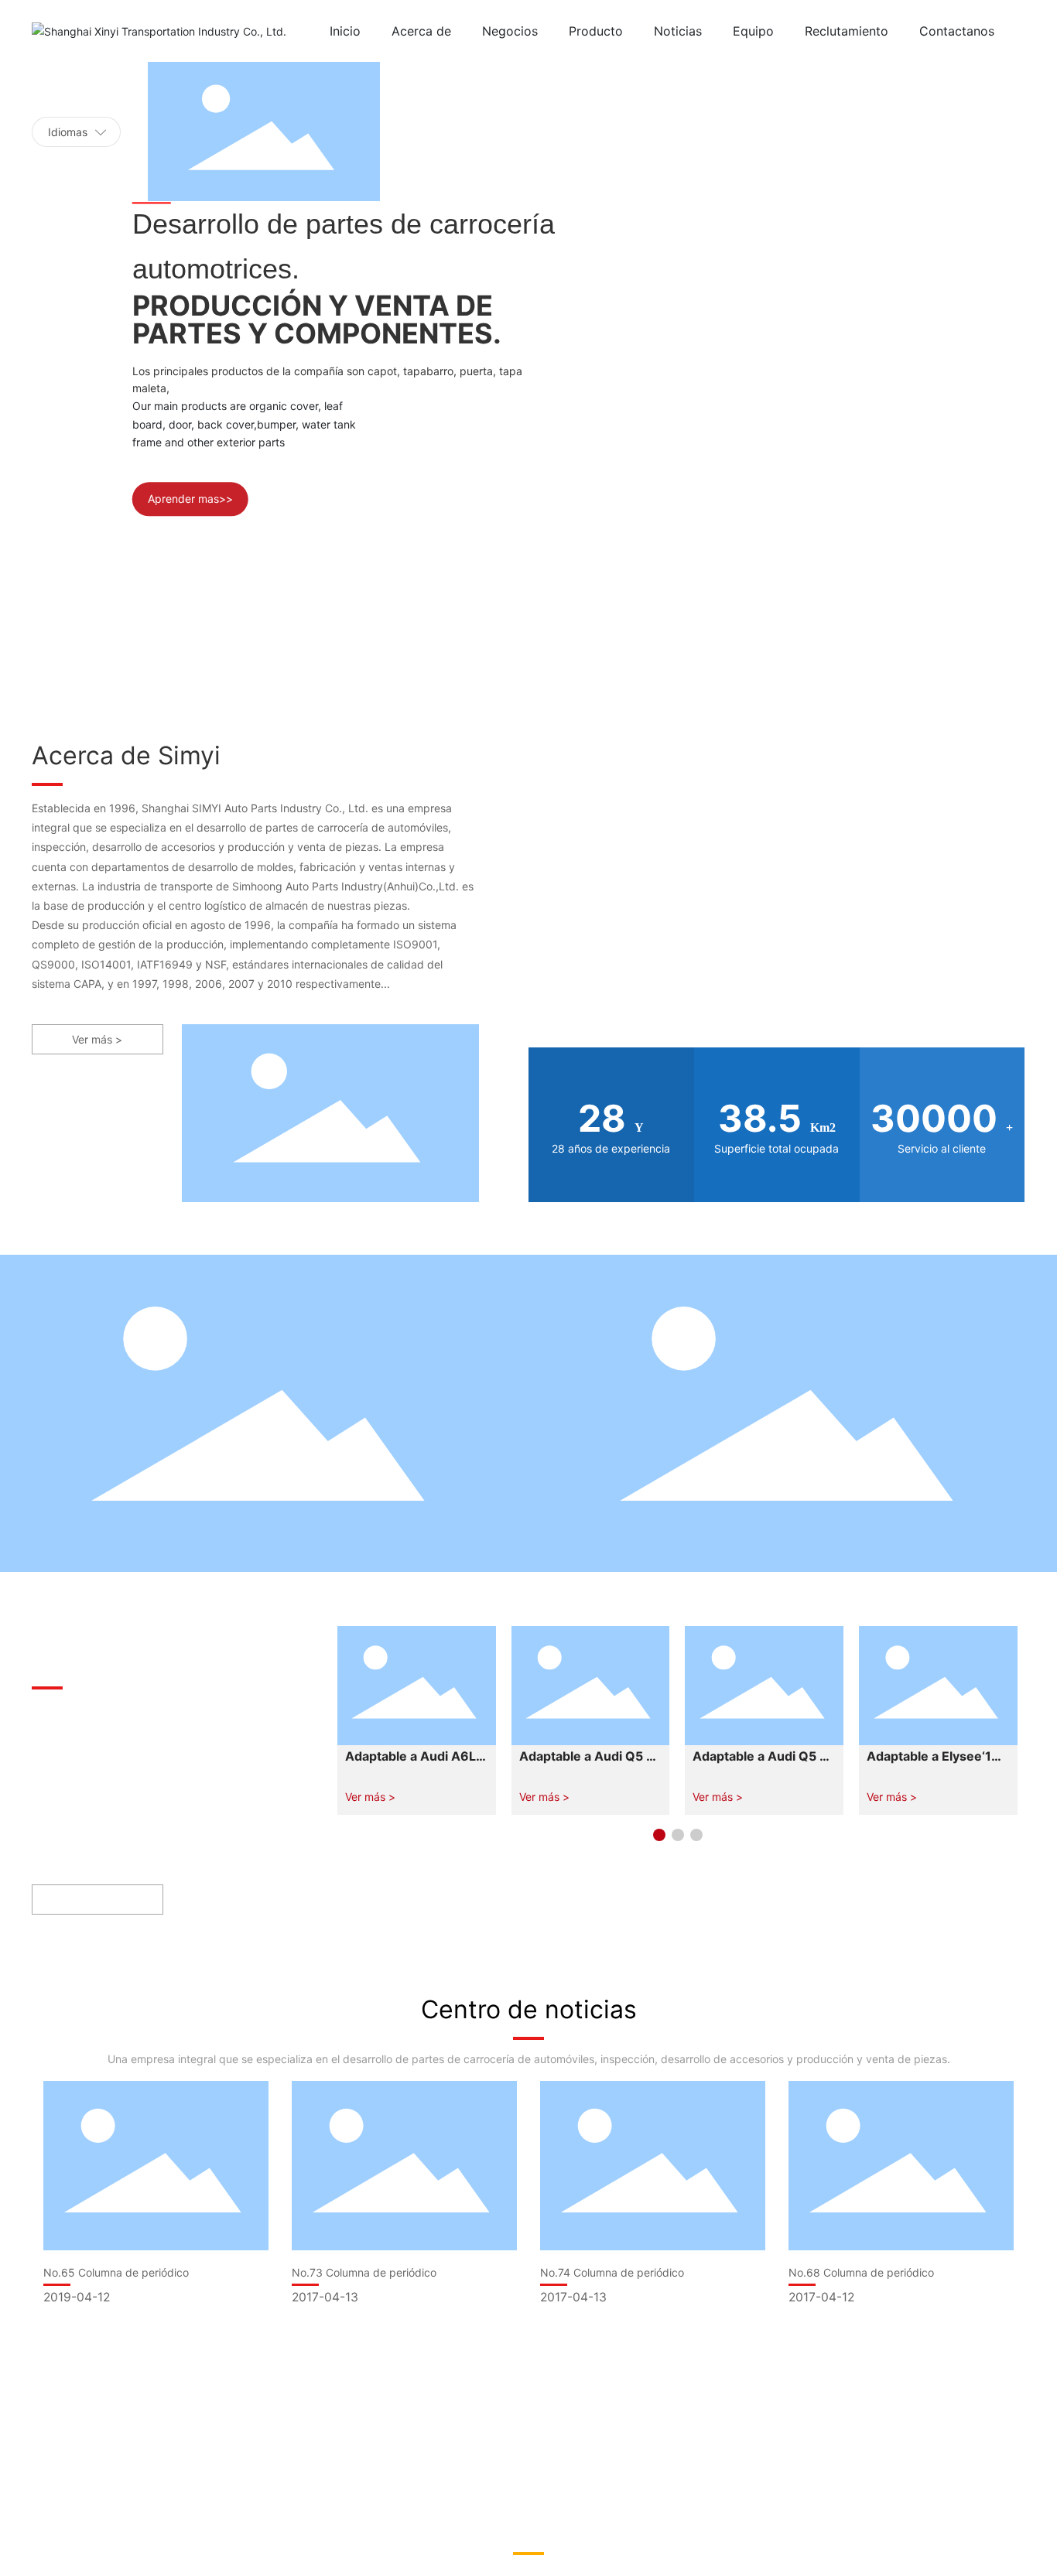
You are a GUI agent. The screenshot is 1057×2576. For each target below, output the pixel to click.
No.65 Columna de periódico (116, 2272)
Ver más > (370, 1797)
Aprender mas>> (190, 499)
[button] (659, 1835)
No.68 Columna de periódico (861, 2272)
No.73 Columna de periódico (364, 2272)
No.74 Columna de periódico (612, 2272)
